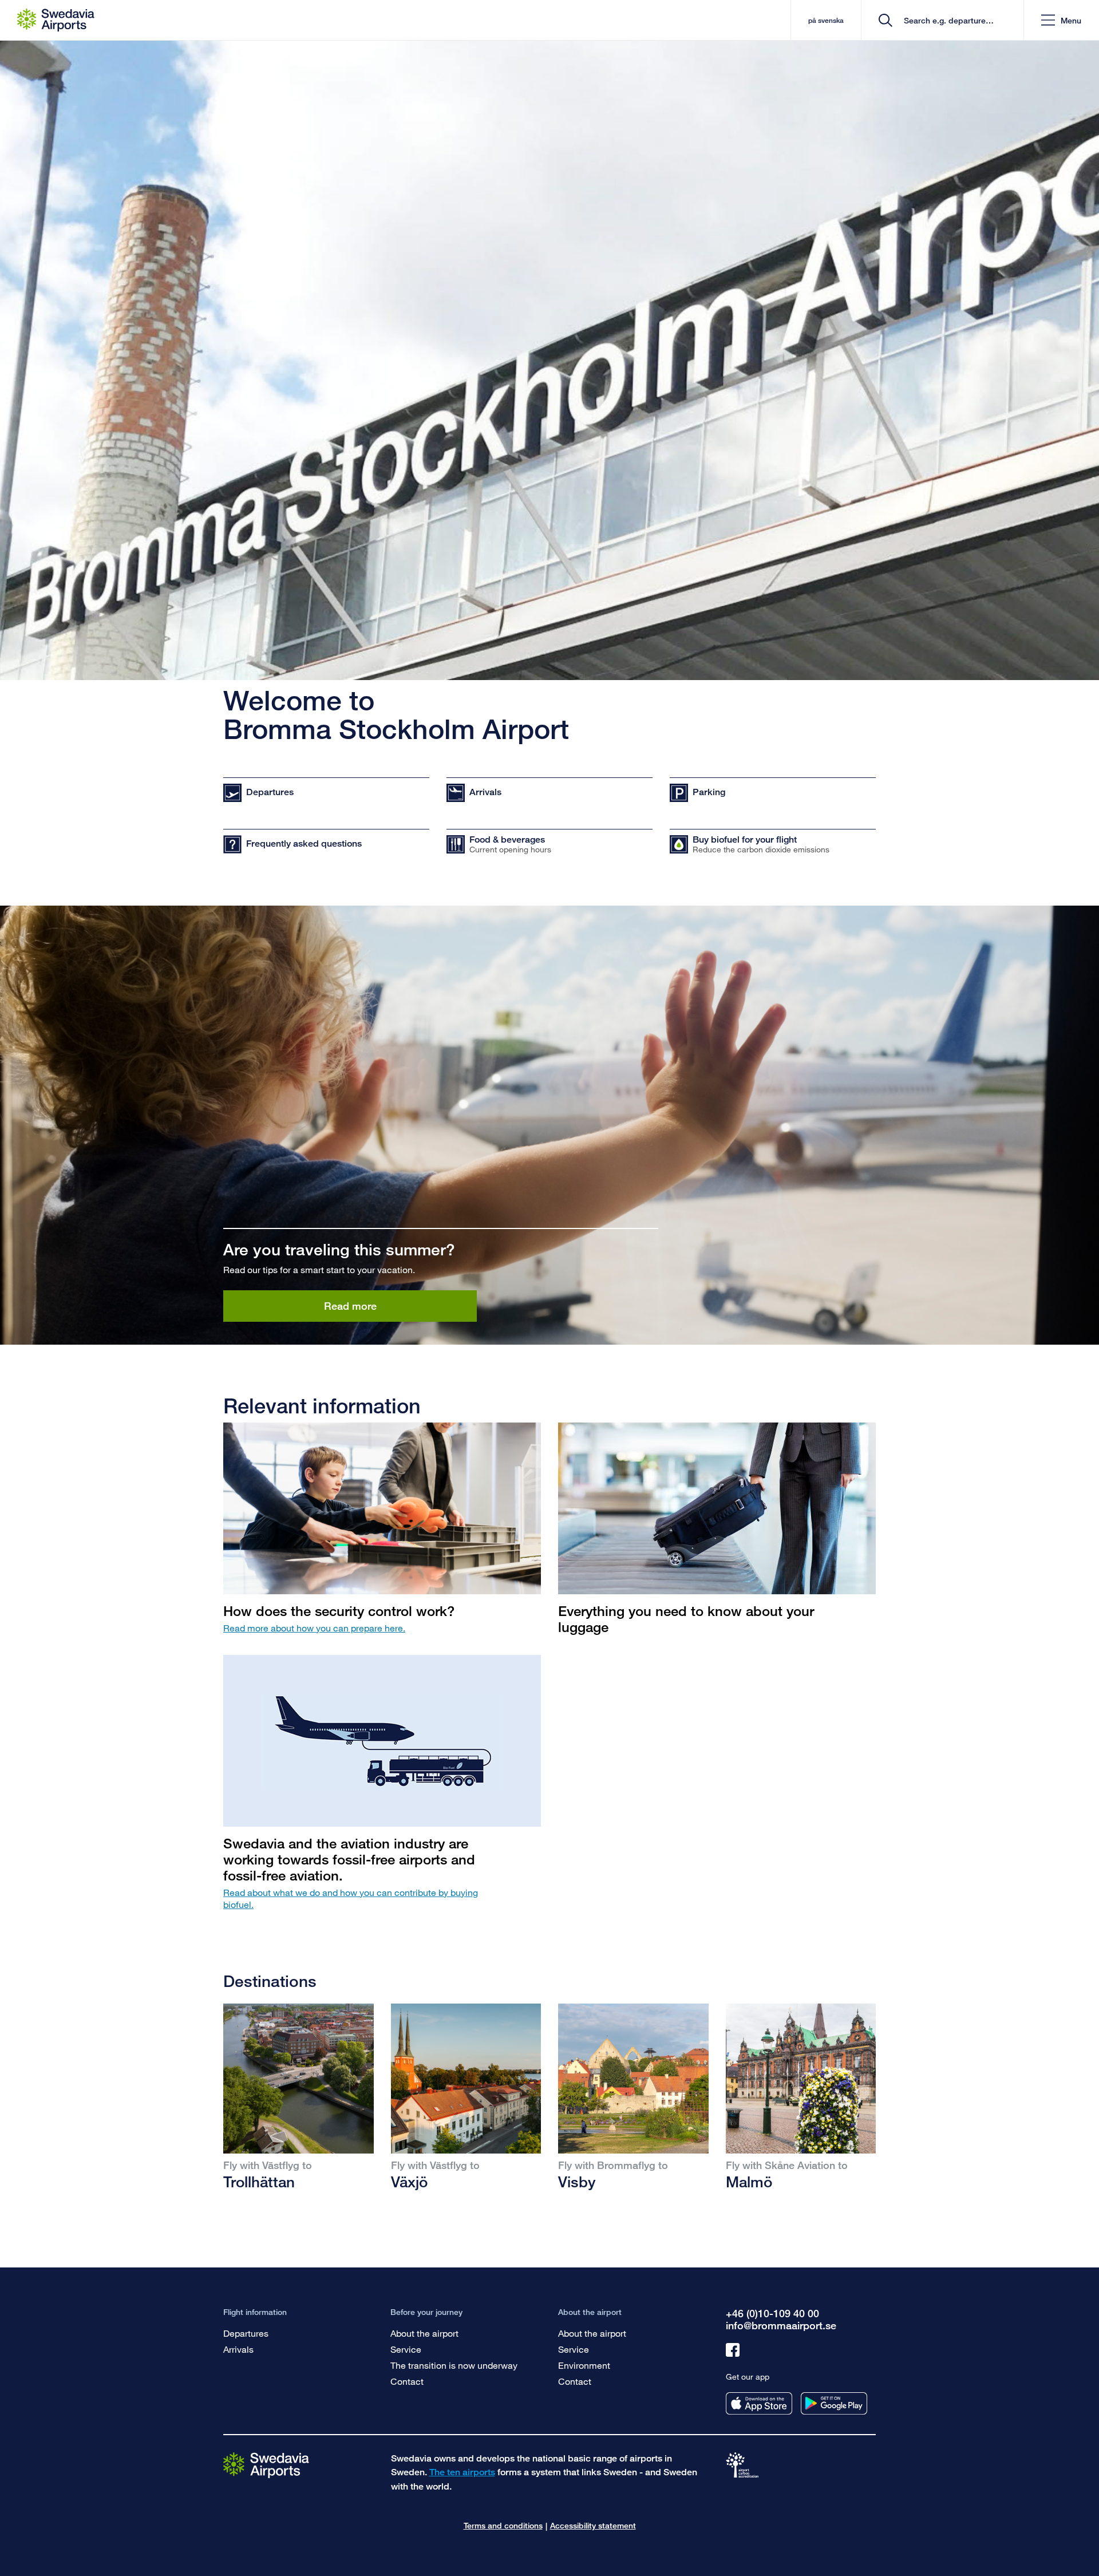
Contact (407, 2381)
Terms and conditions (503, 2525)
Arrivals (238, 2349)
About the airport (424, 2333)
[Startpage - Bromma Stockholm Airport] (56, 20)
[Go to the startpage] (266, 2465)
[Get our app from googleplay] (834, 2403)
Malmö (749, 2182)
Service (406, 2349)
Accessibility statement (593, 2525)
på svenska (826, 20)
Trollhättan (259, 2182)
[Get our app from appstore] (759, 2403)
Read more (350, 1306)
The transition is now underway (454, 2365)
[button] (1061, 20)
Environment (584, 2365)
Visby (577, 2182)
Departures (246, 2333)
